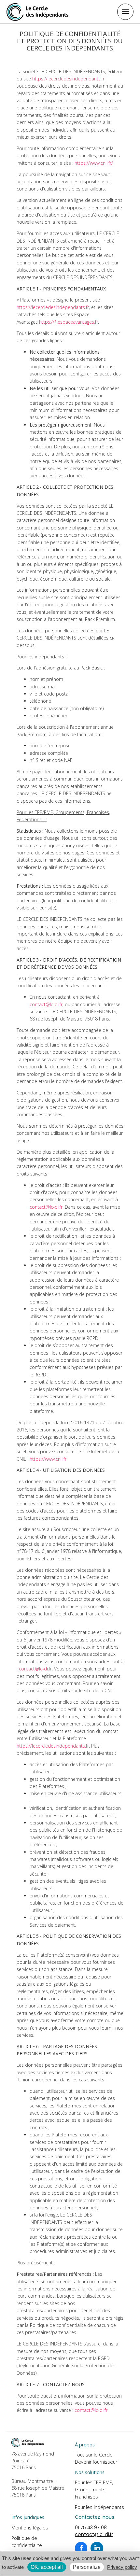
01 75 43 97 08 (91, 2527)
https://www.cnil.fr (48, 1459)
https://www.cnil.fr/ (94, 163)
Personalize (87, 2567)
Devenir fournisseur (96, 2462)
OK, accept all (47, 2567)
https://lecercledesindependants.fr (68, 79)
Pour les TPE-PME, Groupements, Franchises (94, 2490)
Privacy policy (122, 2567)
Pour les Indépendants (99, 2507)
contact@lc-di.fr (46, 1004)
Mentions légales (30, 2528)
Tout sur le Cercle (94, 2455)
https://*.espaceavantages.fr (69, 322)
